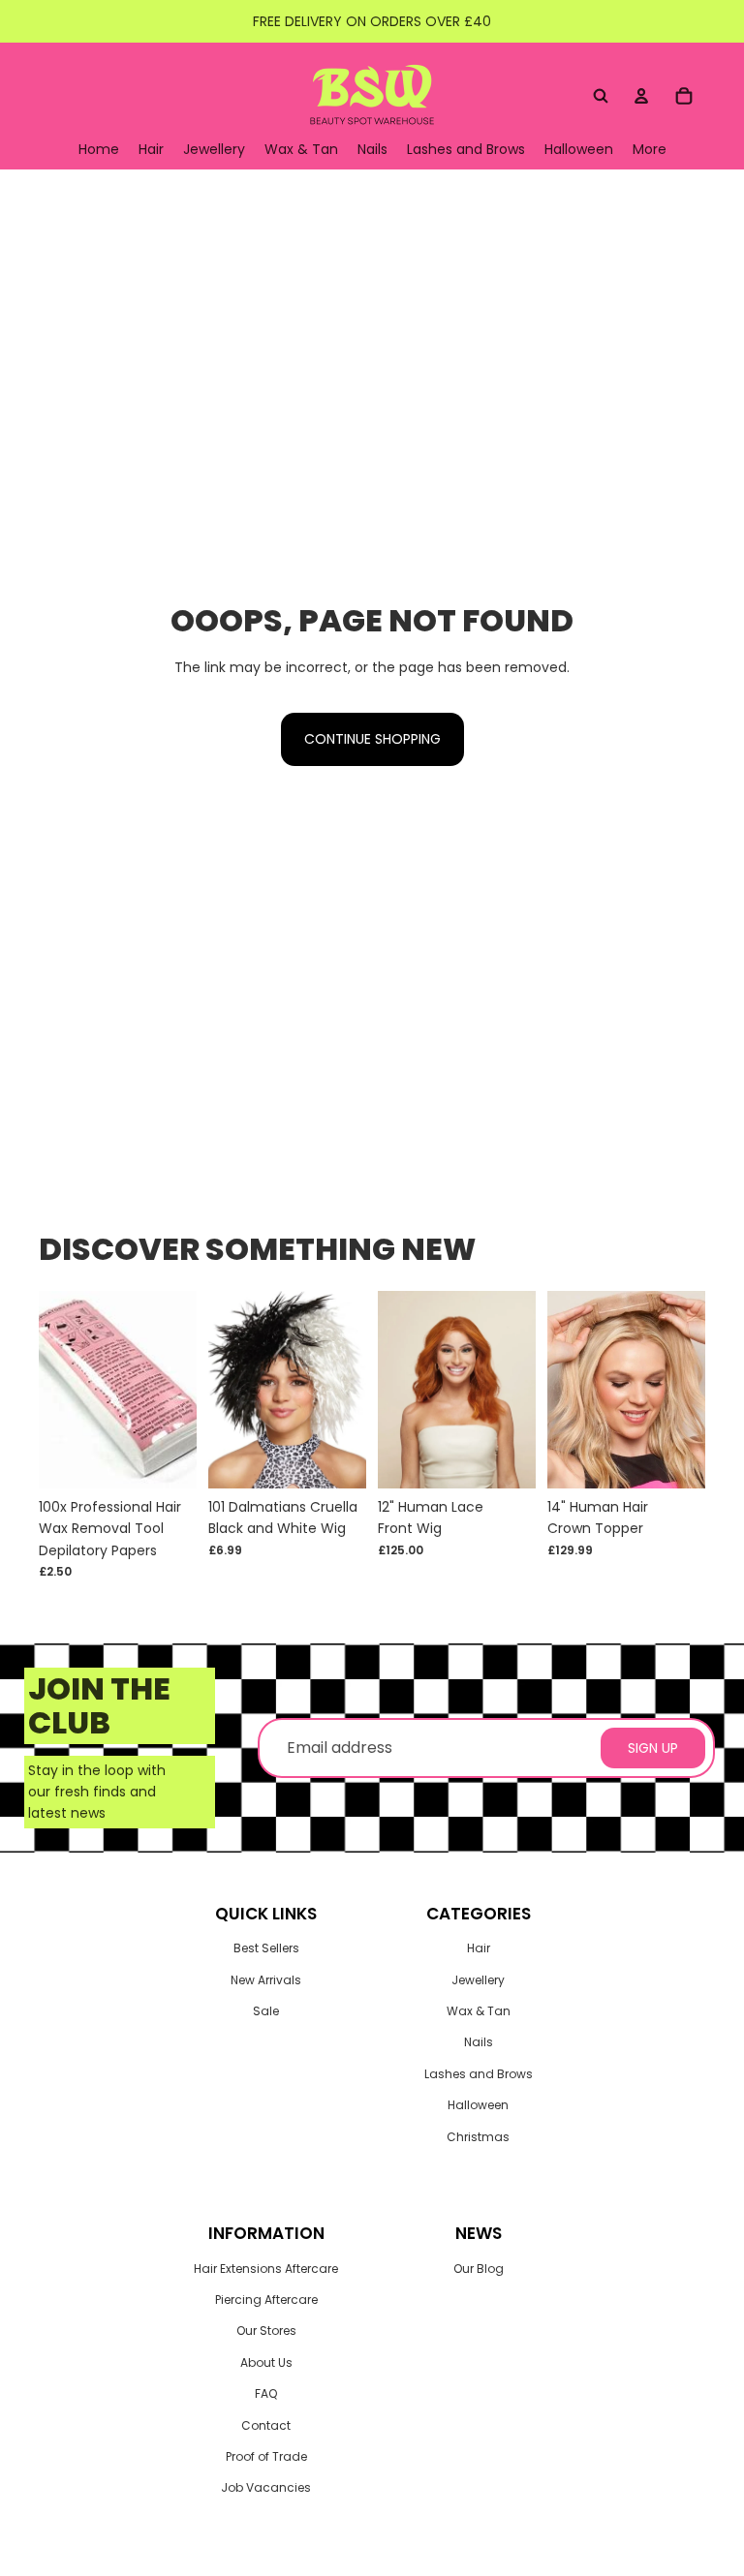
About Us (266, 2362)
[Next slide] (514, 1389)
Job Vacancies (266, 2487)
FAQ (266, 2393)
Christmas (478, 2137)
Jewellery (478, 1980)
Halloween (478, 2105)
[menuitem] (650, 150)
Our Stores (266, 2331)
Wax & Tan (479, 2011)
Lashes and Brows (479, 2074)
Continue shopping (372, 739)
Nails (479, 2042)
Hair (479, 1948)
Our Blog (479, 2269)
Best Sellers (266, 1948)
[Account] (641, 96)
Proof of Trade (266, 2456)
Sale (266, 2011)
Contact (266, 2425)
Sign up (653, 1748)
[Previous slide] (399, 1389)
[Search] (601, 96)
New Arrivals (266, 1980)
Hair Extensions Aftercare (266, 2269)
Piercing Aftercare (266, 2300)
